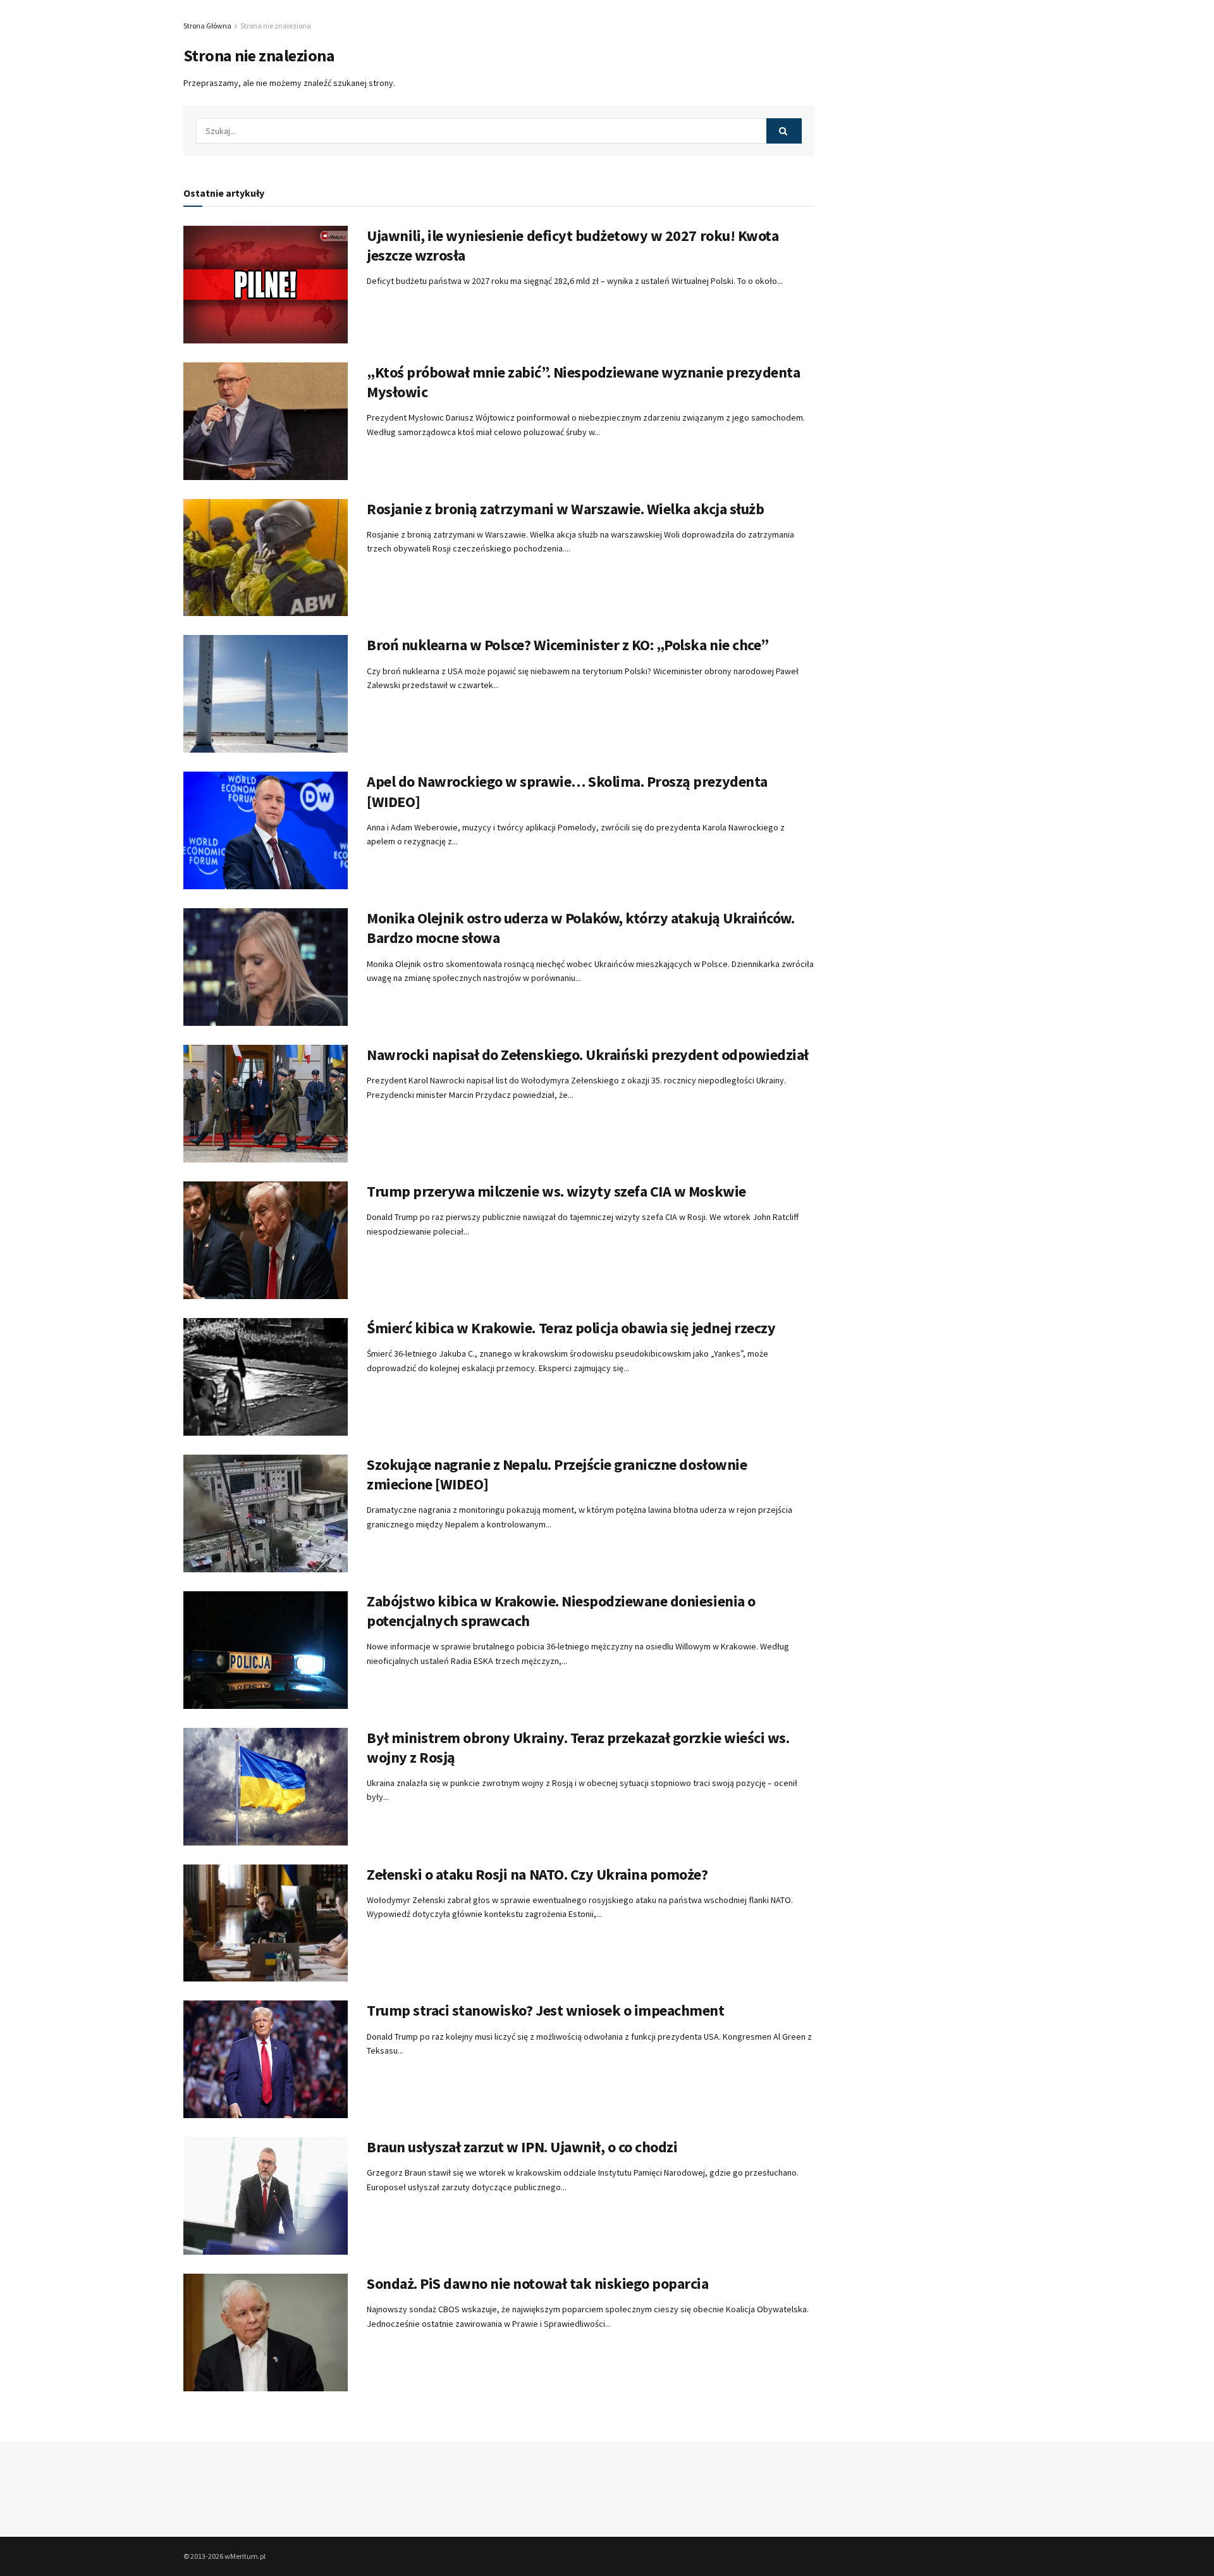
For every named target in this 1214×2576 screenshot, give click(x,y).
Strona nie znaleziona (276, 26)
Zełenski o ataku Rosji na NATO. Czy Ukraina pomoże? (537, 1874)
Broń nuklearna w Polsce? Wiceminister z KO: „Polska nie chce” (568, 645)
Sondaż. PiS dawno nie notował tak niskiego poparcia (538, 2283)
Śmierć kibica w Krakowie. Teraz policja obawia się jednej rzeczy (571, 1328)
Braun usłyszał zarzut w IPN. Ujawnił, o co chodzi (522, 2147)
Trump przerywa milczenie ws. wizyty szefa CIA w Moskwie (556, 1191)
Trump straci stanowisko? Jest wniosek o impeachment (546, 2010)
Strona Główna (207, 26)
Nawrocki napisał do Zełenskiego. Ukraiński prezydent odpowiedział (588, 1055)
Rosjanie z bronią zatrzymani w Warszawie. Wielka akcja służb (565, 509)
